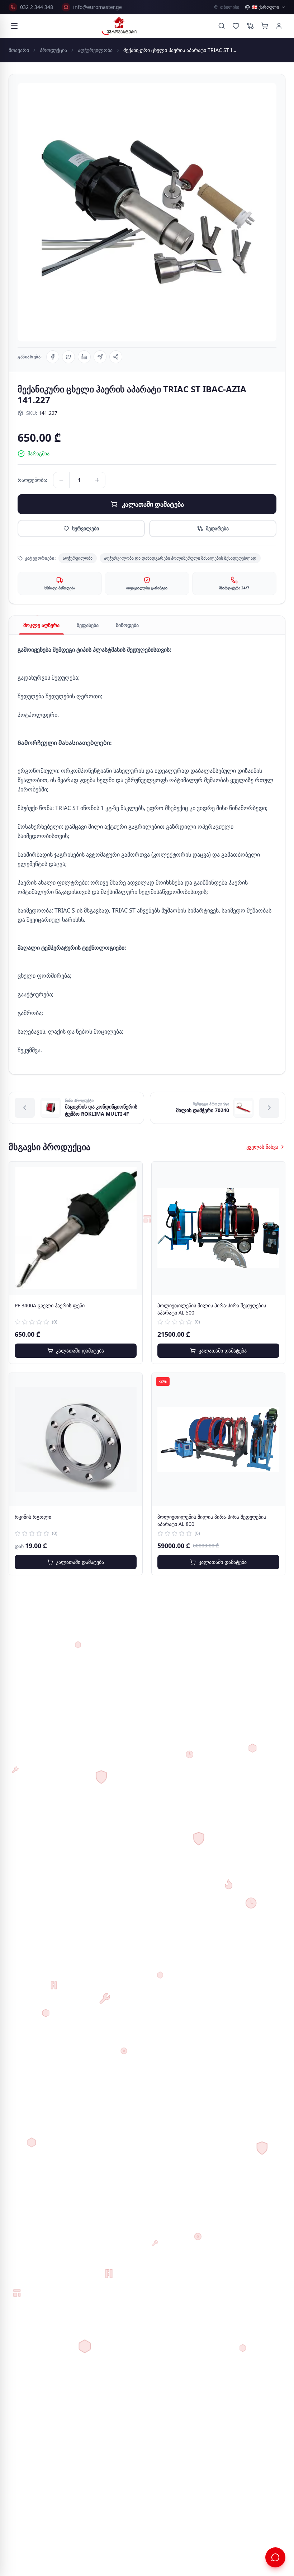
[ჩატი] (275, 2557)
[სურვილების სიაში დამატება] (132, 1172)
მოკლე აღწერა (41, 625)
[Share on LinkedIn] (84, 357)
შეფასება (88, 625)
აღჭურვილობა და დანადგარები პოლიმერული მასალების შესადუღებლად (180, 558)
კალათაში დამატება (153, 504)
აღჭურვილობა (95, 50)
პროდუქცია (53, 50)
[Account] (279, 26)
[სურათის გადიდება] (147, 212)
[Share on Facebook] (53, 357)
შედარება (217, 528)
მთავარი (19, 50)
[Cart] (265, 26)
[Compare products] (250, 26)
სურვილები (86, 528)
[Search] (222, 26)
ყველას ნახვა (262, 1147)
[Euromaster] (119, 26)
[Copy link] (116, 357)
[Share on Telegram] (100, 357)
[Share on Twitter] (68, 357)
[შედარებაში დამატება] (132, 1188)
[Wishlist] (236, 26)
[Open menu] (14, 26)
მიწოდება (127, 625)
